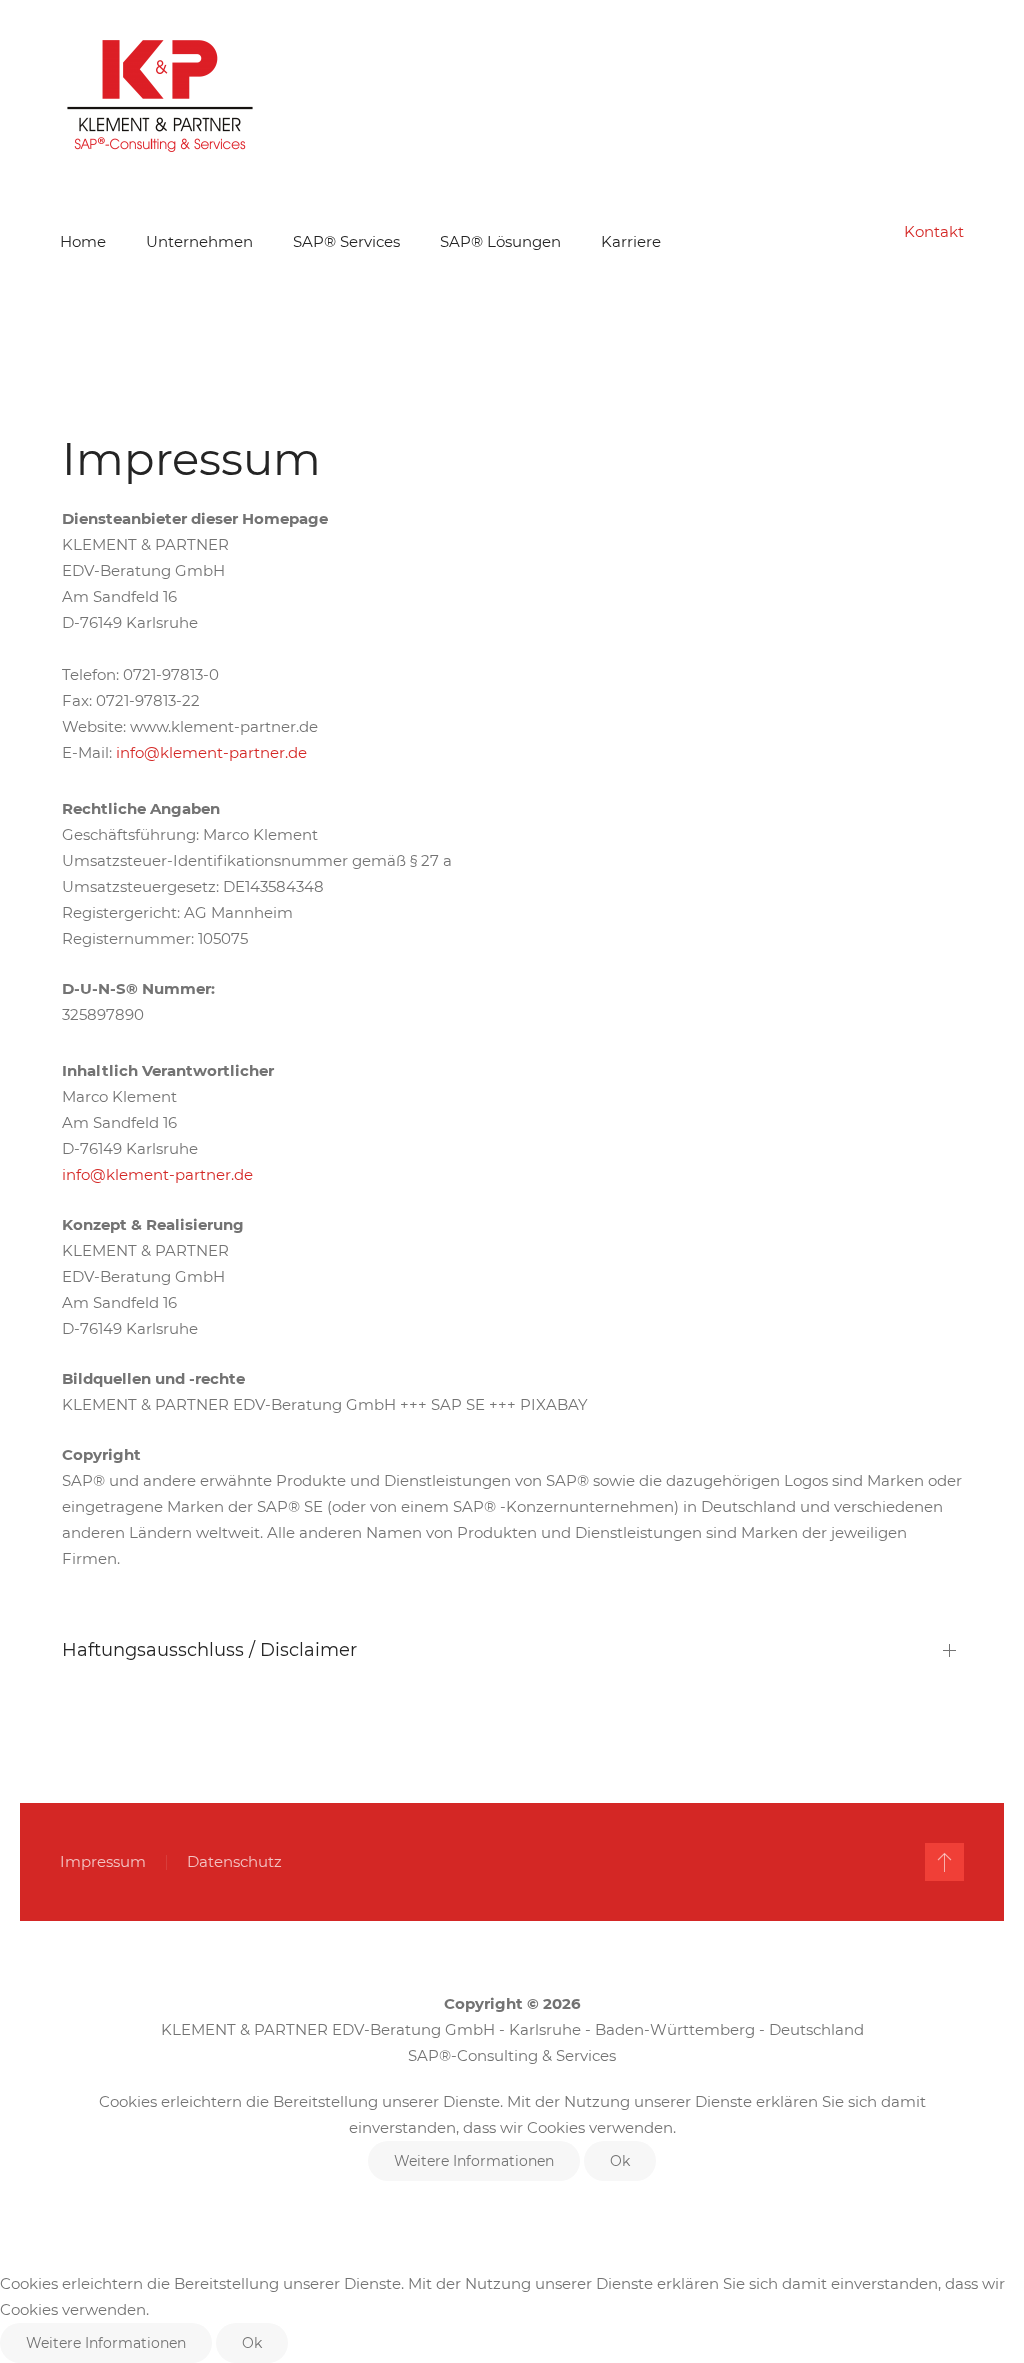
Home (83, 241)
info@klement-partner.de (211, 752)
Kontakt (934, 231)
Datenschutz (234, 1861)
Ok (620, 2161)
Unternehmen (199, 241)
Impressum (103, 1861)
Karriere (631, 241)
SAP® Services (346, 241)
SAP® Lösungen (500, 241)
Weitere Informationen (474, 2161)
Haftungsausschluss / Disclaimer (209, 1650)
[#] (944, 1862)
